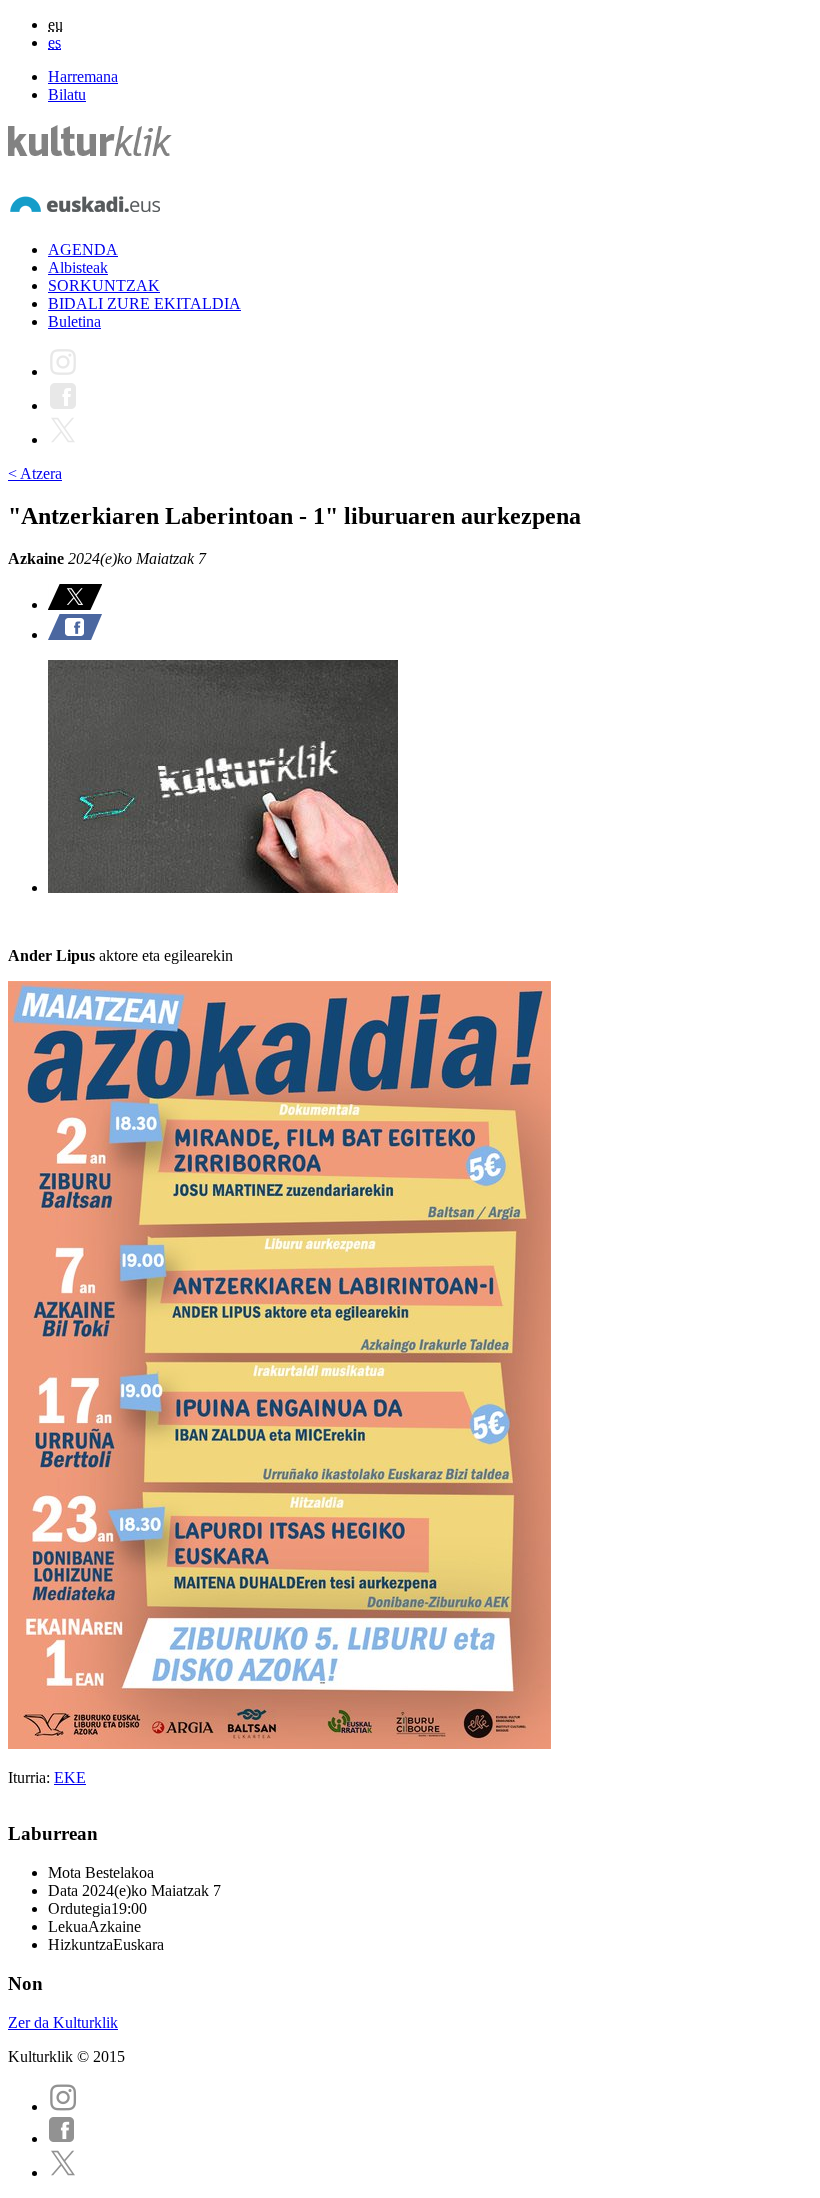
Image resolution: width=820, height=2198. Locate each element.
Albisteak (78, 267)
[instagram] (63, 2106)
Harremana (83, 76)
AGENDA (83, 249)
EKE (70, 1777)
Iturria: (31, 1777)
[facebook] (62, 2138)
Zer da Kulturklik (63, 2022)
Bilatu (67, 94)
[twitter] (63, 2172)
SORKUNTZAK (104, 285)
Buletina (74, 321)
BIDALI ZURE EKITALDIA (144, 303)
